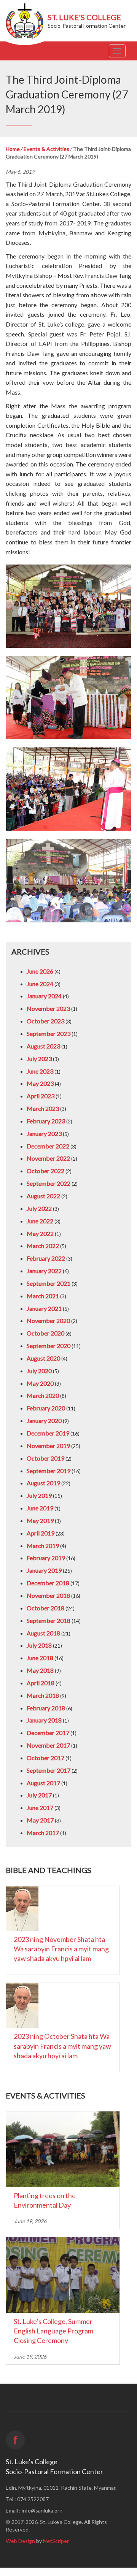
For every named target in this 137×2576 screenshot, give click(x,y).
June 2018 (40, 1658)
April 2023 (41, 1096)
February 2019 (46, 1558)
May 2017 (40, 1820)
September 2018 (49, 1620)
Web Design (20, 2541)
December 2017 (48, 1733)
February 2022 (46, 1258)
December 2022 (48, 1146)
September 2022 (49, 1183)
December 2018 (48, 1583)
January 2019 (44, 1570)
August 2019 (43, 1483)
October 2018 (45, 1608)
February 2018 (46, 1708)
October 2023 (45, 1021)
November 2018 (48, 1595)
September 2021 (49, 1283)
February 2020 (46, 1408)
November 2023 (48, 1008)
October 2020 (45, 1333)
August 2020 (43, 1358)
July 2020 (39, 1371)
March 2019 (43, 1546)
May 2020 (40, 1383)
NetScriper (56, 2541)
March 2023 (43, 1108)
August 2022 (43, 1196)
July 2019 (39, 1495)
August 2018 (43, 1633)
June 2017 (40, 1807)
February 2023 (46, 1121)
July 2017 (39, 1795)
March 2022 (43, 1246)
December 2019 (48, 1433)
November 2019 (48, 1446)
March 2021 (43, 1296)
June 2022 (40, 1221)
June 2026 (40, 971)
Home (13, 149)
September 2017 (49, 1770)
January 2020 (44, 1420)
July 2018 (39, 1645)
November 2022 (48, 1158)
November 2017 (48, 1745)
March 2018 (43, 1695)
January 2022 (44, 1271)
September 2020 (49, 1346)
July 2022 (39, 1208)
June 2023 (40, 1071)
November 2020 (48, 1321)
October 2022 (45, 1171)
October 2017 (45, 1758)
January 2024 (44, 996)
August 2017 (43, 1783)
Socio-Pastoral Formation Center (87, 26)
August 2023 (43, 1046)
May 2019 (40, 1520)
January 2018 (44, 1720)
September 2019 (49, 1471)
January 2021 (44, 1308)
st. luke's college (84, 17)
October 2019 (45, 1458)
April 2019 (41, 1533)
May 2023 (40, 1083)
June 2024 (40, 984)
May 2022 (40, 1233)
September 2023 (49, 1033)
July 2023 (39, 1059)
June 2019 (40, 1508)
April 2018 (41, 1683)
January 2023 (44, 1133)
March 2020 (43, 1395)
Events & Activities (46, 149)
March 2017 (43, 1833)
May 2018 (40, 1670)
